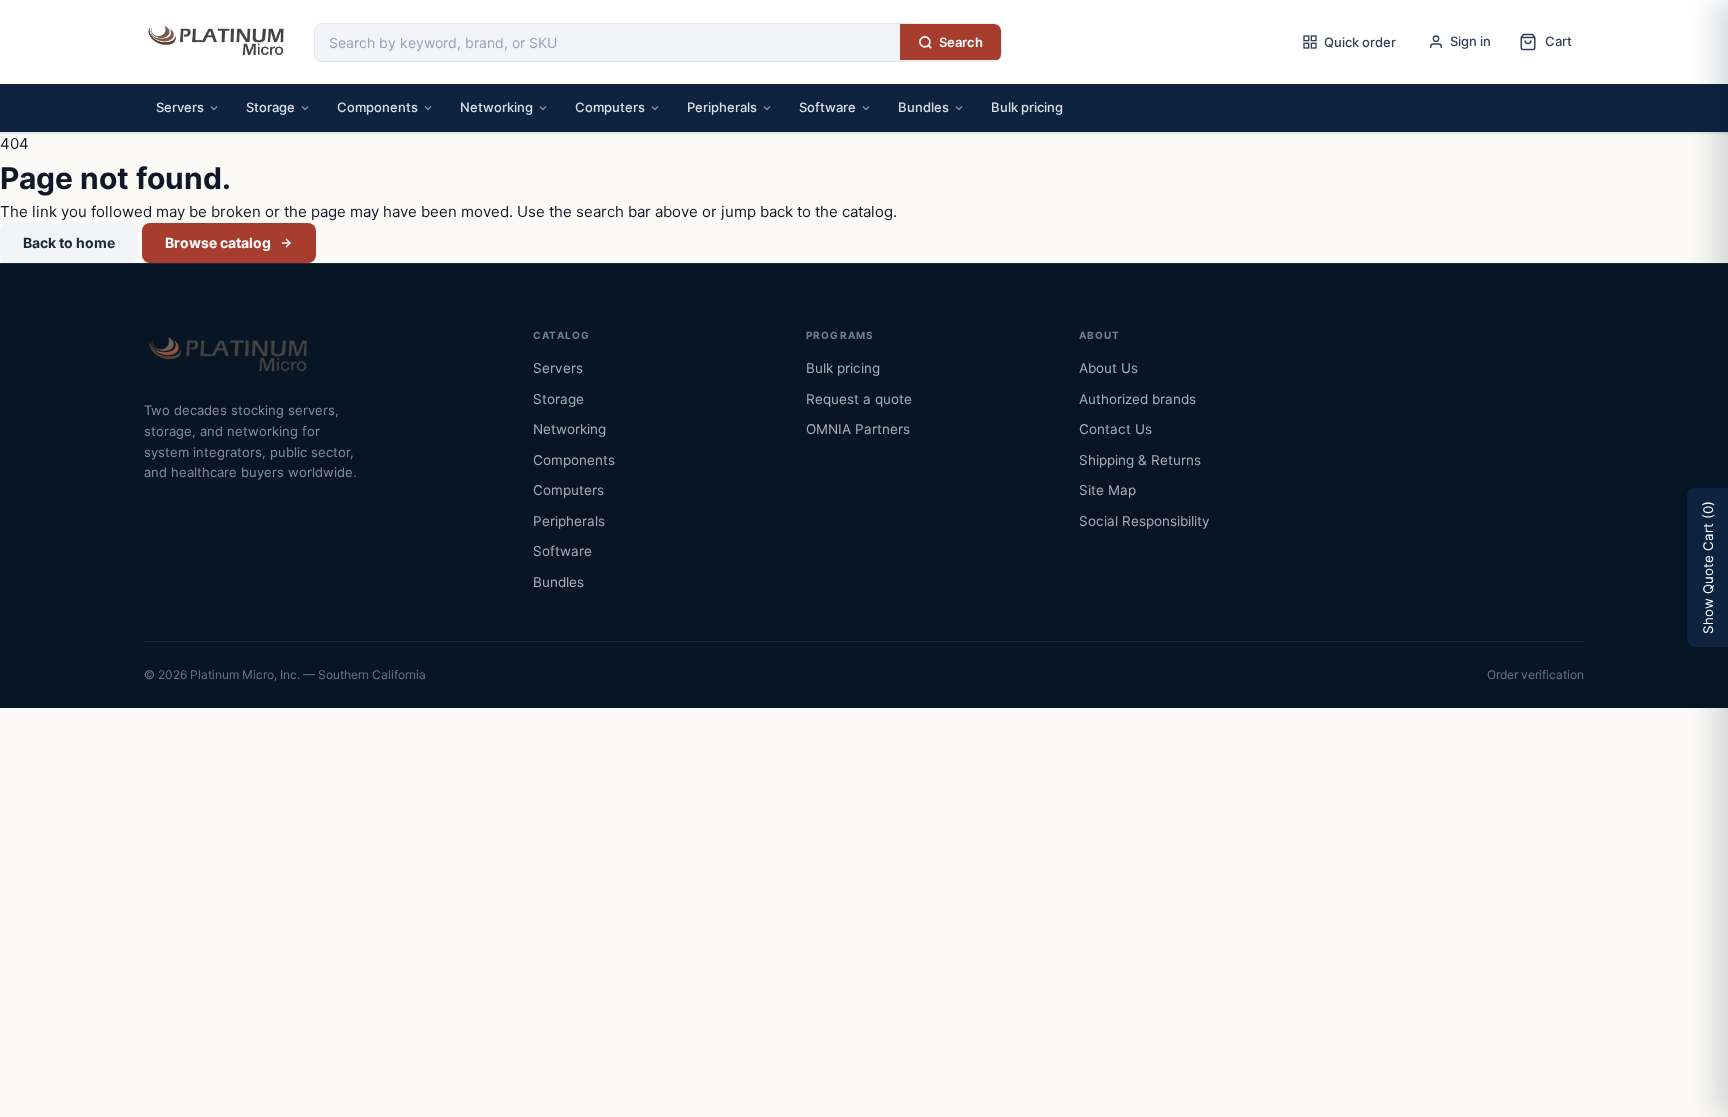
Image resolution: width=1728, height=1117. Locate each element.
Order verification (1535, 674)
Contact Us (1115, 429)
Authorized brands (1137, 399)
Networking (496, 107)
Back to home (69, 242)
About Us (1108, 368)
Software (827, 107)
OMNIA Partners (858, 429)
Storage (270, 107)
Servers (180, 107)
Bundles (923, 107)
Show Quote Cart (1708, 567)
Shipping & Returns (1140, 460)
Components (377, 107)
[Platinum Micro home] (219, 42)
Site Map (1107, 490)
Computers (610, 107)
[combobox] (607, 42)
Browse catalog (218, 242)
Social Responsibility (1144, 521)
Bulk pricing (1027, 107)
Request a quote (859, 399)
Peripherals (722, 107)
